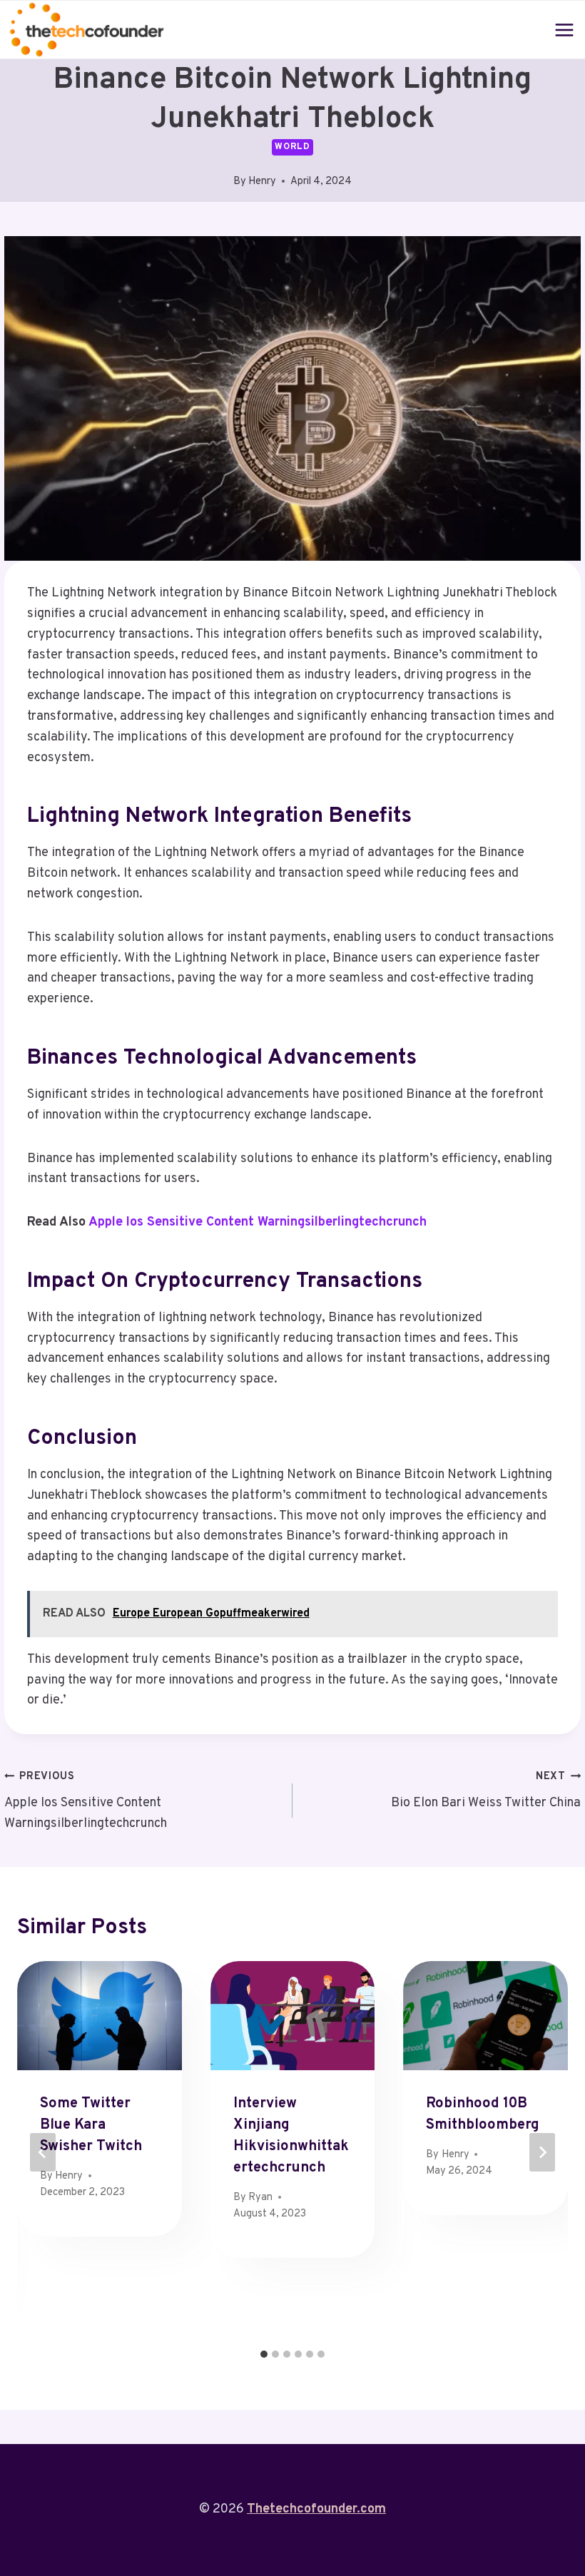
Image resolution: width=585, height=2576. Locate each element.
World (292, 147)
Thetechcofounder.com (316, 2509)
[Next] (542, 2152)
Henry (262, 182)
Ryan (260, 2198)
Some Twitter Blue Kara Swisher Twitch (91, 2125)
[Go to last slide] (43, 2152)
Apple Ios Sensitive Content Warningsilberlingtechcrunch (258, 1222)
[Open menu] (565, 30)
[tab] (264, 2354)
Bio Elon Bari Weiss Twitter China (486, 1791)
